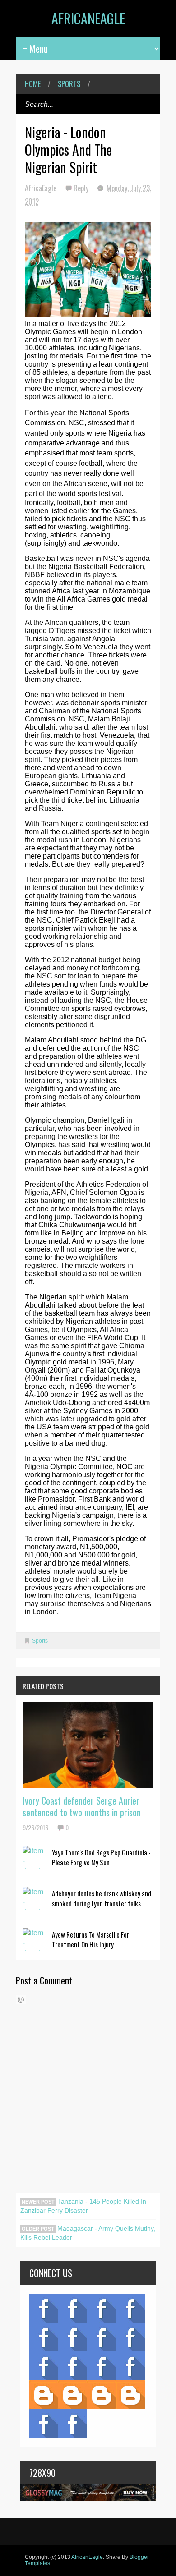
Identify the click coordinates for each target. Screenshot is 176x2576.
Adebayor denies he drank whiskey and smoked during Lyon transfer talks (102, 1898)
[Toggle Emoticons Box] (21, 2000)
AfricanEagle (88, 18)
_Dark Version (73, 2395)
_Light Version (102, 2395)
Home (33, 84)
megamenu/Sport (102, 2366)
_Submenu (102, 2308)
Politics (44, 2366)
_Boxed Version (130, 2395)
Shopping (73, 2366)
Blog (44, 2308)
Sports (69, 84)
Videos (73, 2308)
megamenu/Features (130, 2337)
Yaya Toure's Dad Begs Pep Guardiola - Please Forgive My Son (101, 1857)
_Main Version (44, 2395)
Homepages (130, 2366)
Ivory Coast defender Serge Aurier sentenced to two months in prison (82, 1806)
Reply (82, 188)
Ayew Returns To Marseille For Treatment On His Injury (90, 1939)
